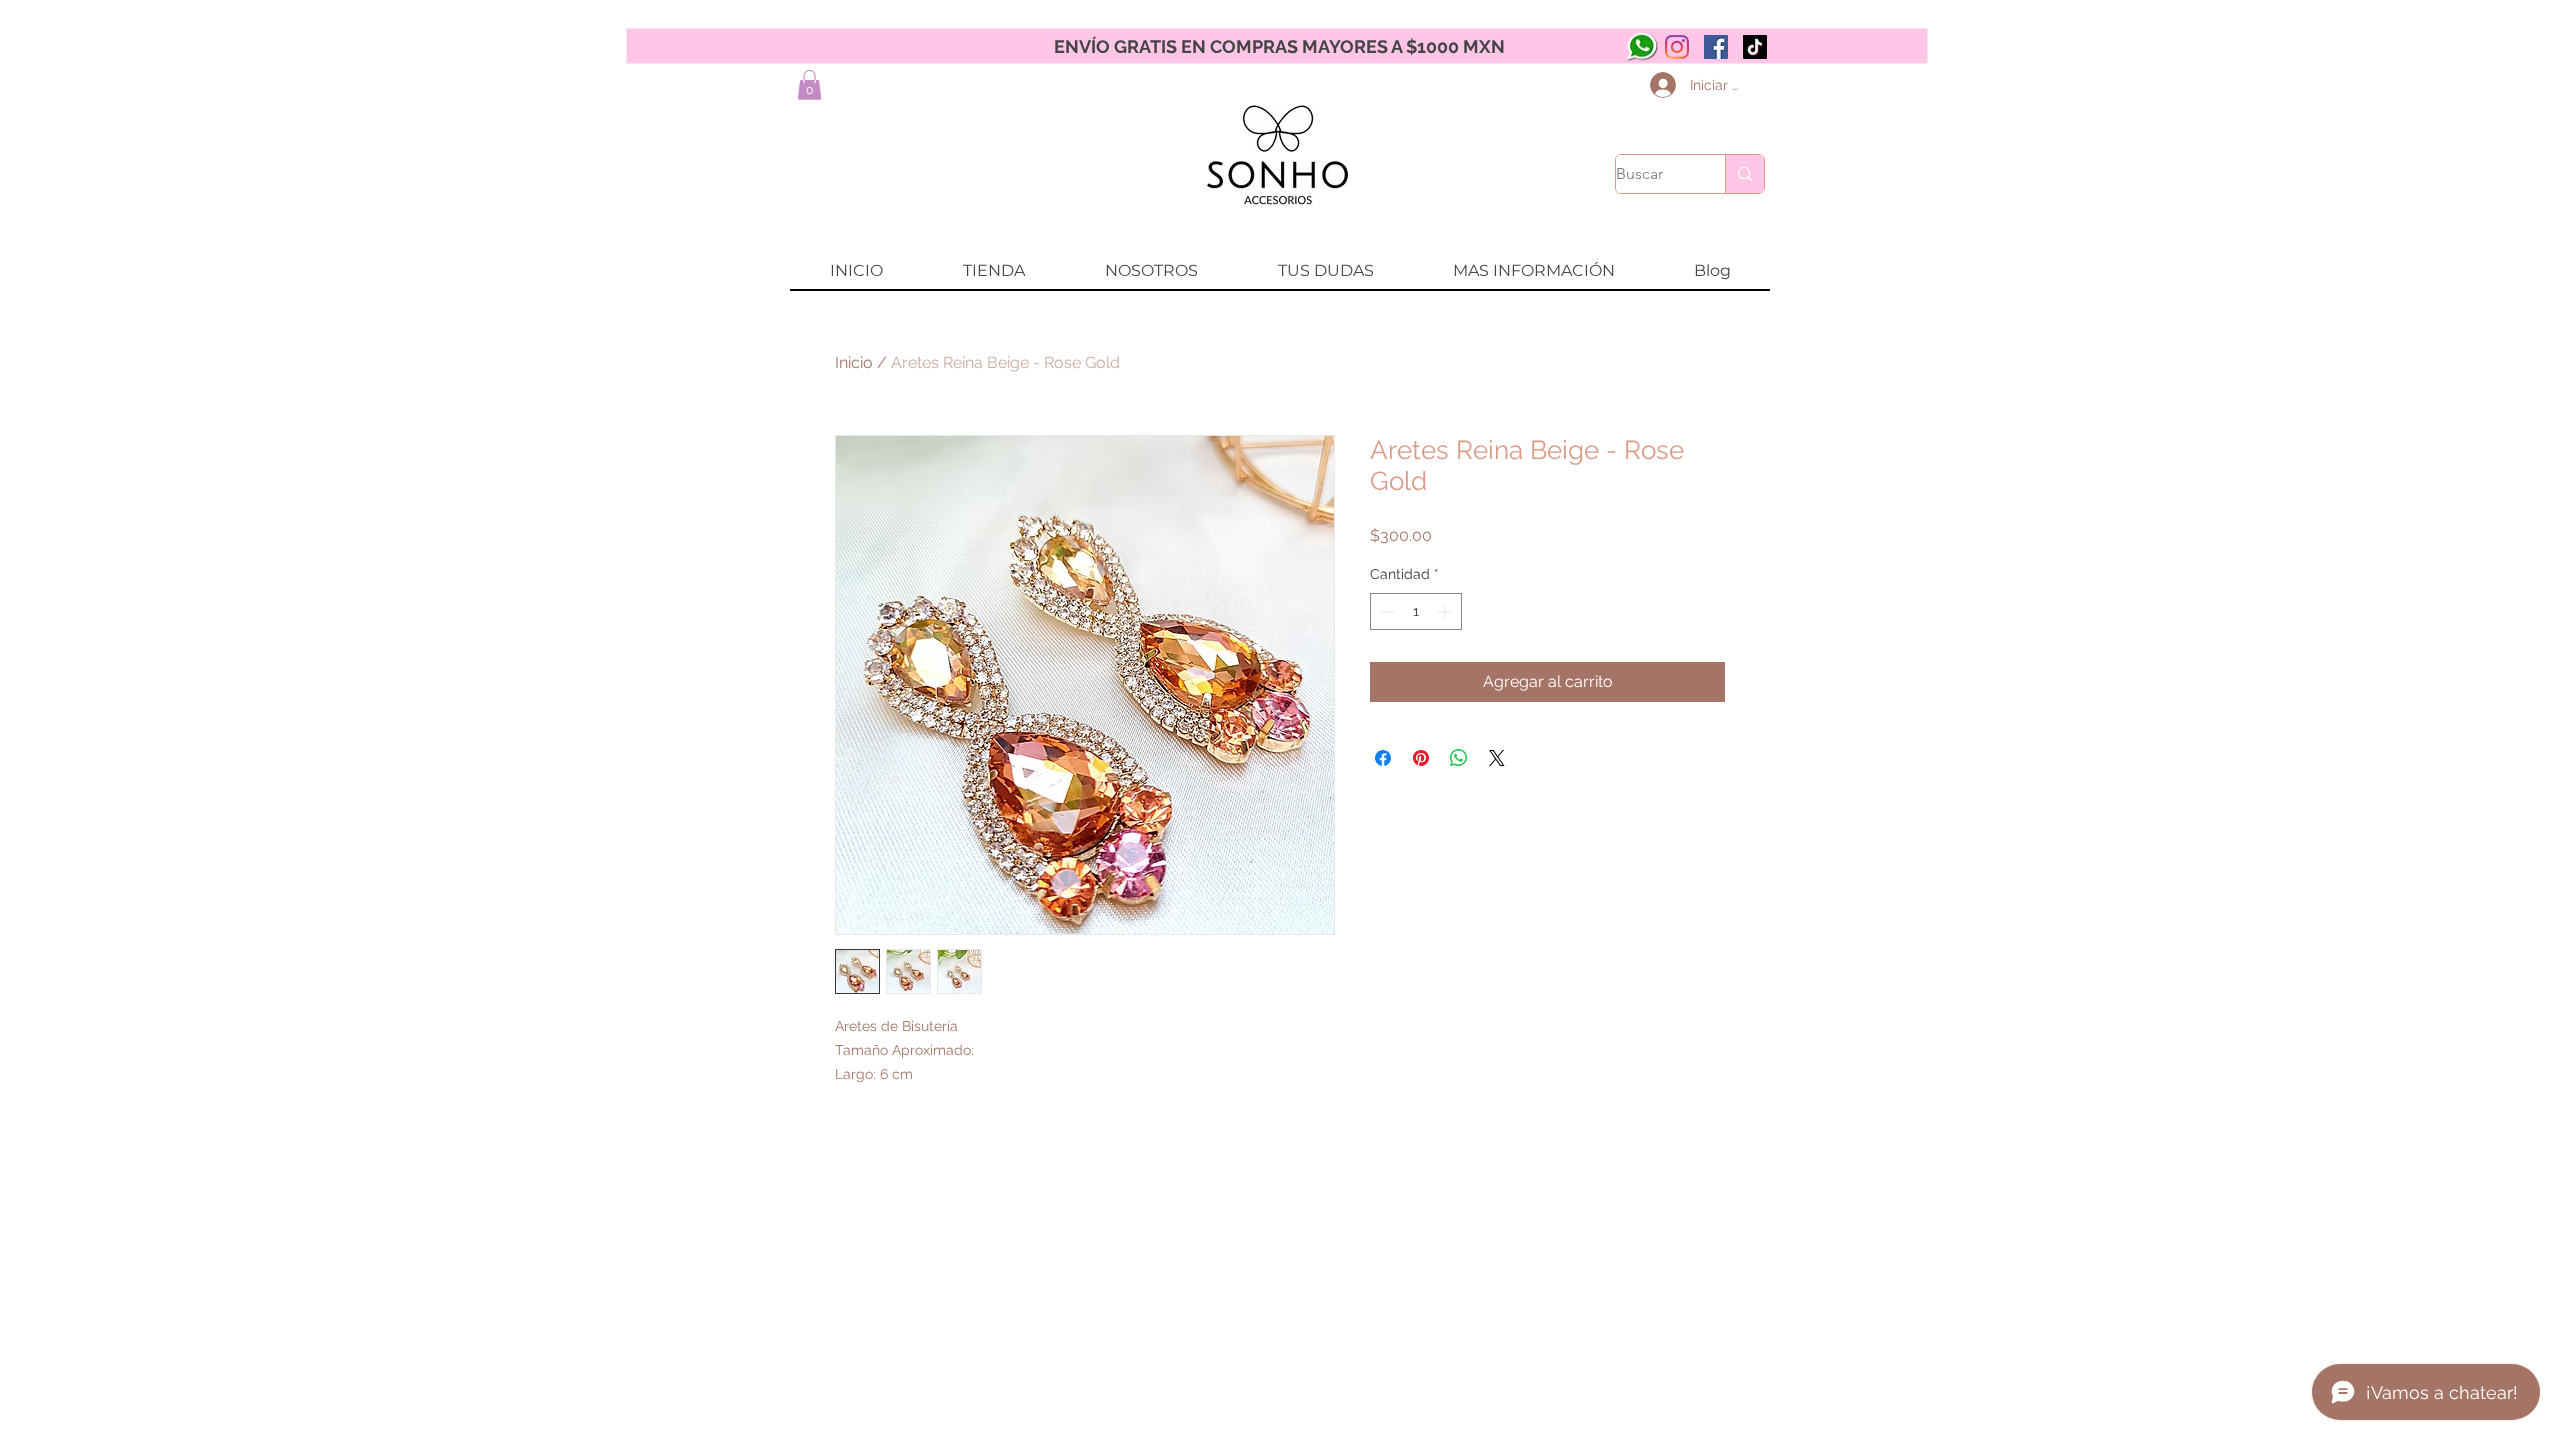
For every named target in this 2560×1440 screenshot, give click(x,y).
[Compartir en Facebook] (1383, 758)
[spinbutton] (1416, 611)
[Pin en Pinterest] (1421, 758)
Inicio (854, 362)
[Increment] (1446, 611)
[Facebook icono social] (1716, 47)
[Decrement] (1385, 611)
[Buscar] (1744, 174)
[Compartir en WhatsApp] (1459, 758)
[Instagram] (1677, 47)
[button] (809, 85)
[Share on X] (1497, 758)
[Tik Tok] (1755, 47)
